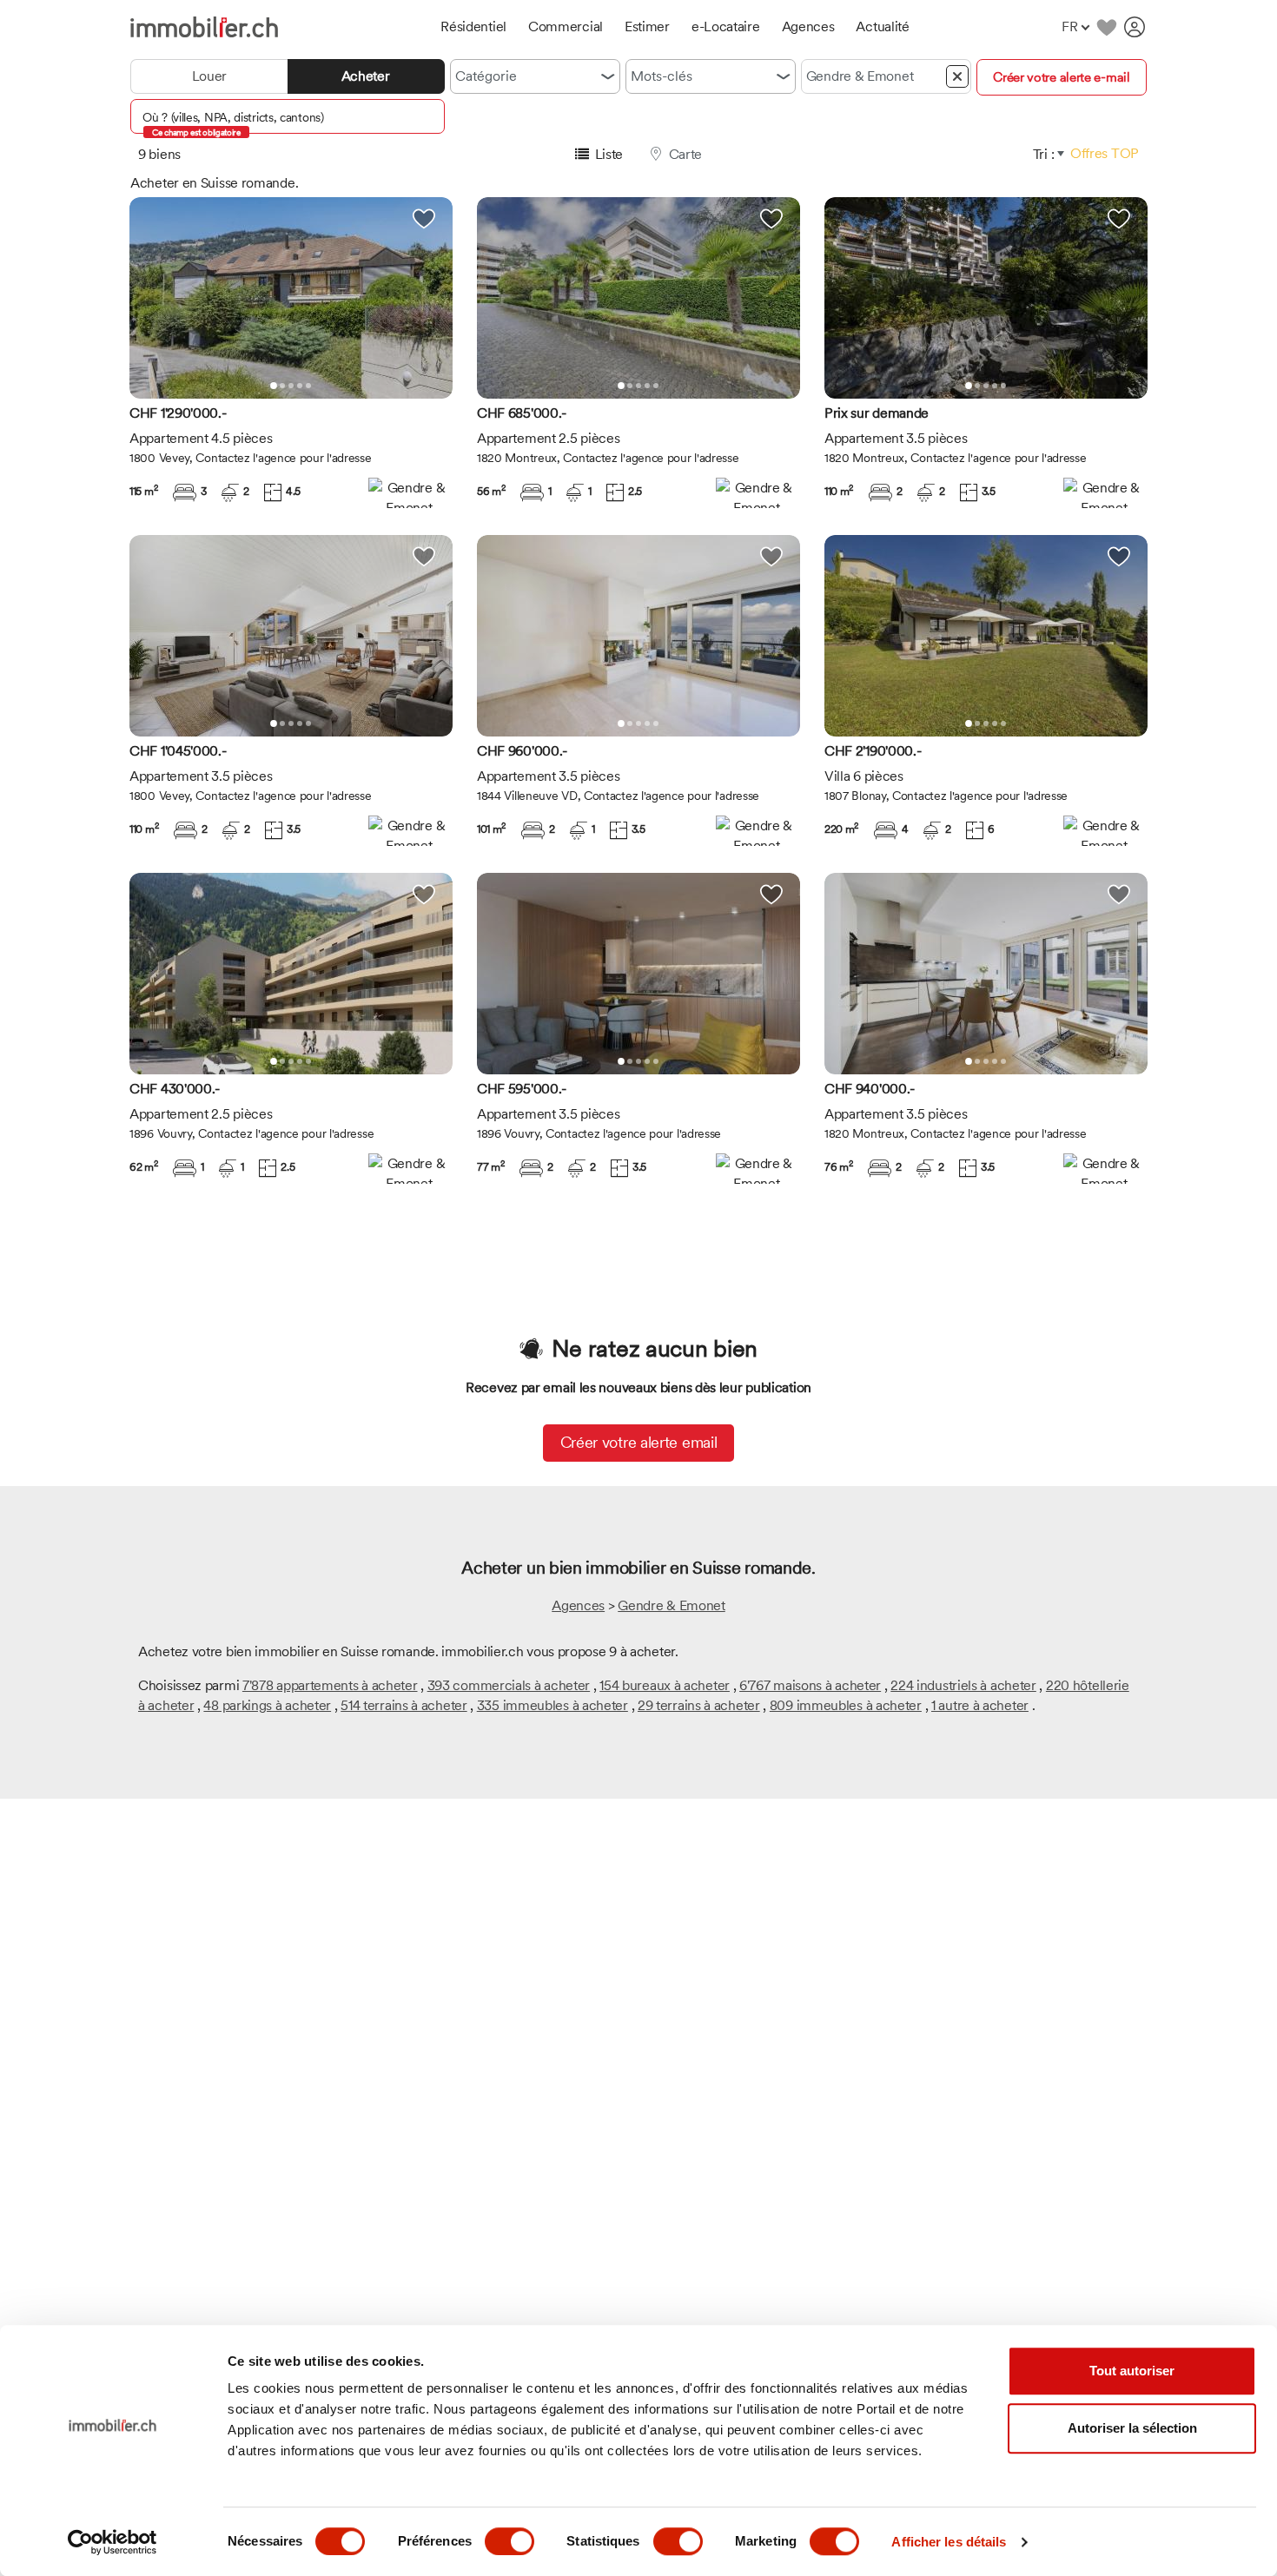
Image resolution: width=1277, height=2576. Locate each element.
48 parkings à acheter (267, 1705)
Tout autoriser (1132, 2371)
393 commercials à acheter (509, 1685)
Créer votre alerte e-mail (1062, 77)
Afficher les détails (949, 2542)
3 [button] (291, 386)
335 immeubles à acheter (552, 1705)
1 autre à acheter (980, 1705)
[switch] (509, 2541)
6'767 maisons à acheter (810, 1685)
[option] (291, 298)
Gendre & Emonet (672, 1605)
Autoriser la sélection (1132, 2428)
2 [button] (282, 386)
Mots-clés (662, 76)
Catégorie (486, 76)
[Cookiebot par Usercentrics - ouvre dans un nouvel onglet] (112, 2542)
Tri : (1044, 154)
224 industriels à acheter (963, 1685)
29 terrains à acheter (699, 1705)
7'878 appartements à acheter (330, 1685)
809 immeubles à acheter (846, 1705)
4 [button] (300, 386)
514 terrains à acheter (404, 1705)
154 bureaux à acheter (665, 1685)
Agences (578, 1605)
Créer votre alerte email (639, 1442)
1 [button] (274, 386)
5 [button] (308, 386)
